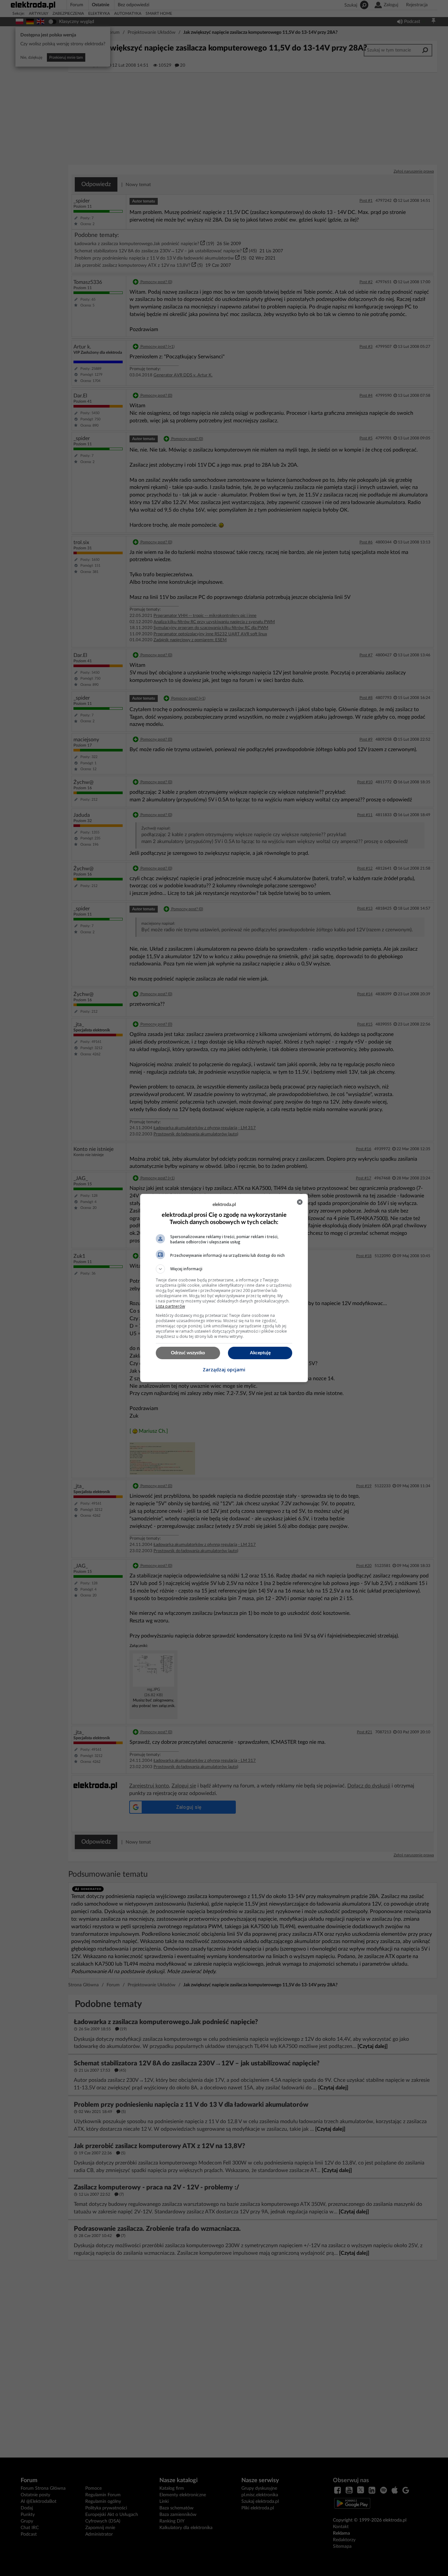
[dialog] (224, 1288)
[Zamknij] (300, 1202)
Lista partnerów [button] (170, 1306)
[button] (224, 1269)
